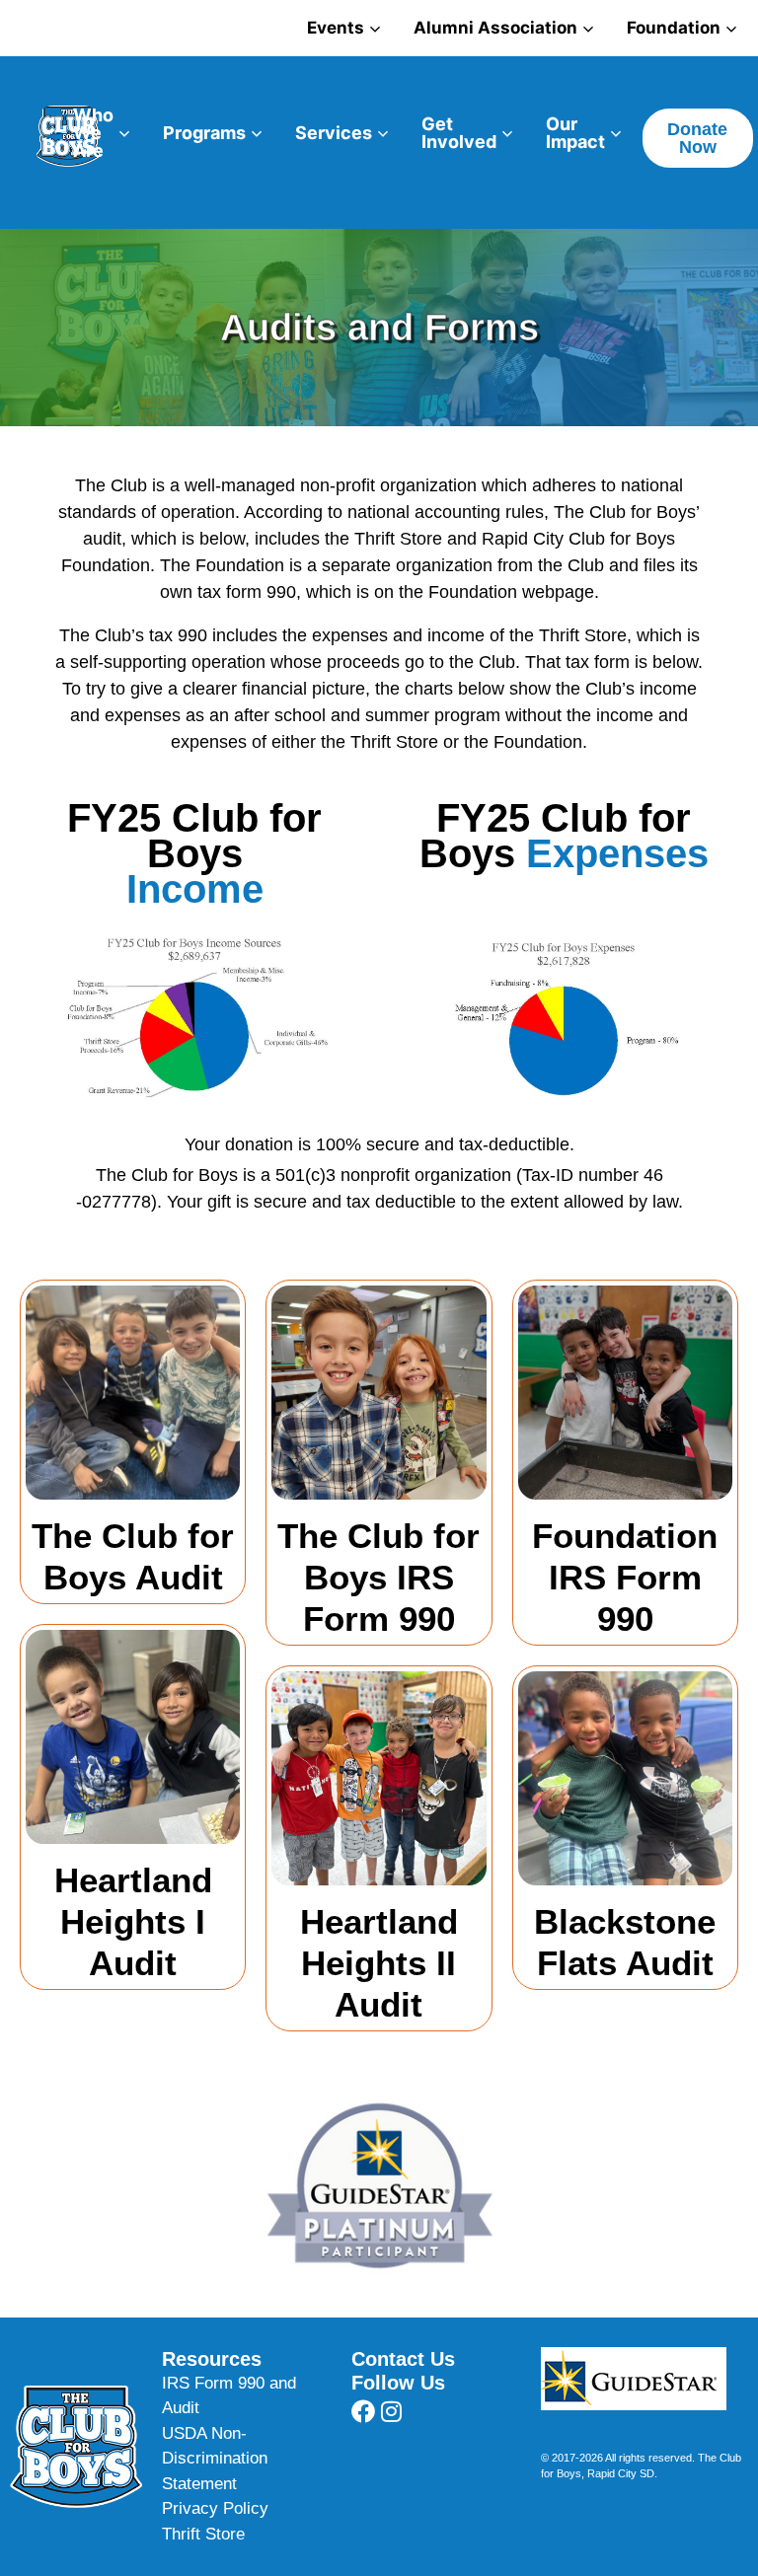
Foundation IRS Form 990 (625, 1577)
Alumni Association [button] (495, 28)
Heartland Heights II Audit (379, 1963)
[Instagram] (392, 2411)
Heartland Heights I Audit (133, 1921)
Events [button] (336, 28)
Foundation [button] (674, 28)
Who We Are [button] (93, 133)
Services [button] (334, 133)
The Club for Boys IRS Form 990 (379, 1577)
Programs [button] (204, 133)
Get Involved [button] (459, 133)
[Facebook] (363, 2411)
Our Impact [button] (575, 133)
